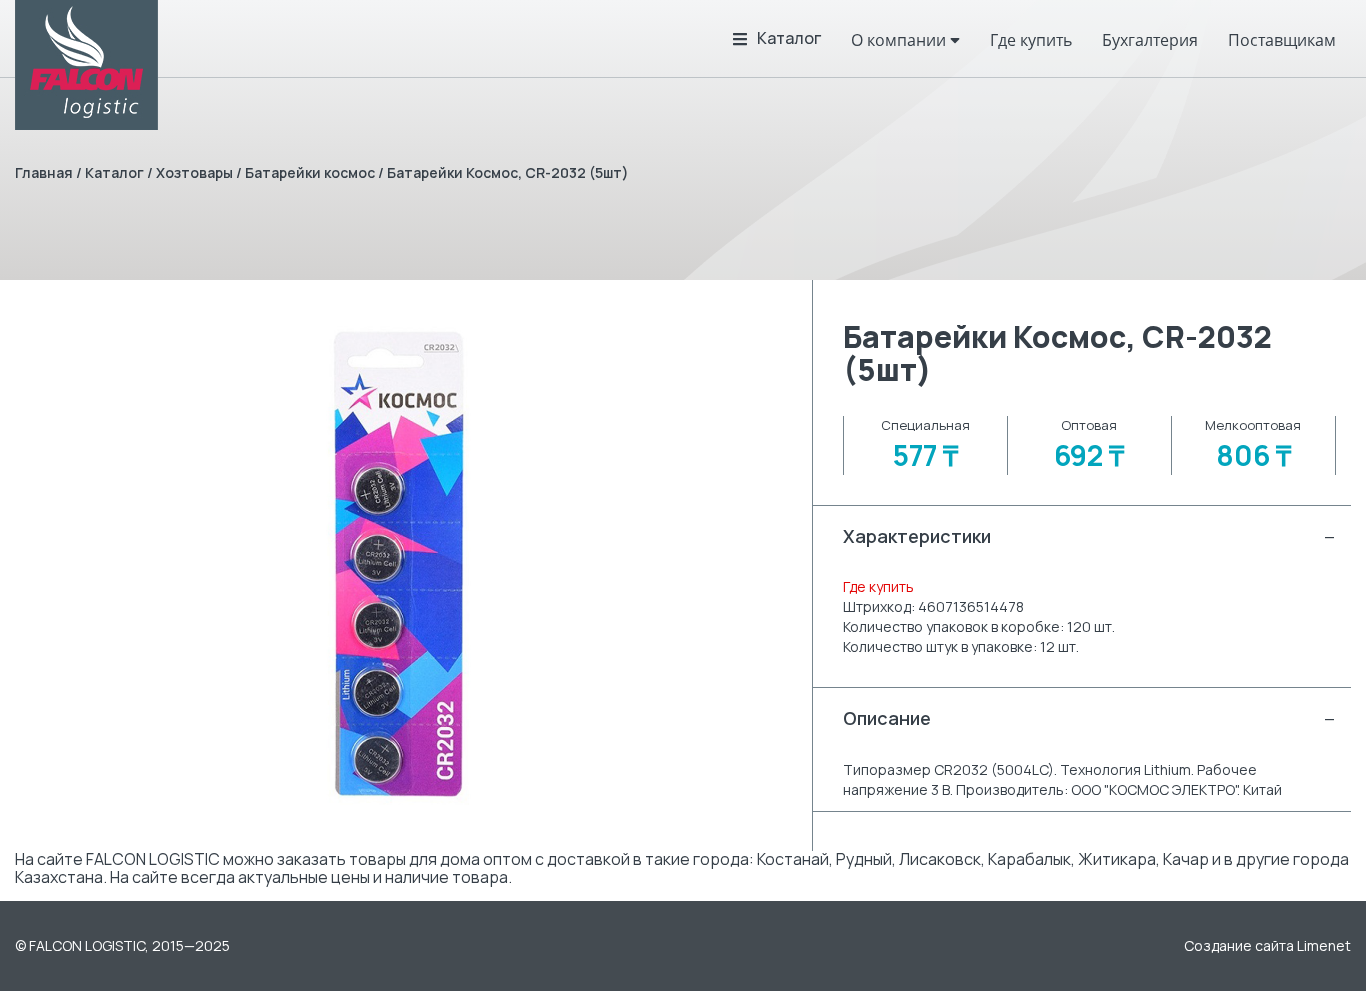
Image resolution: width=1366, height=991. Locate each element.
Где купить (878, 586)
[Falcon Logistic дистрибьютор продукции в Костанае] (86, 65)
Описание (1089, 718)
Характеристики (1089, 536)
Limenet (1324, 945)
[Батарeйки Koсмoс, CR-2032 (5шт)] (398, 565)
